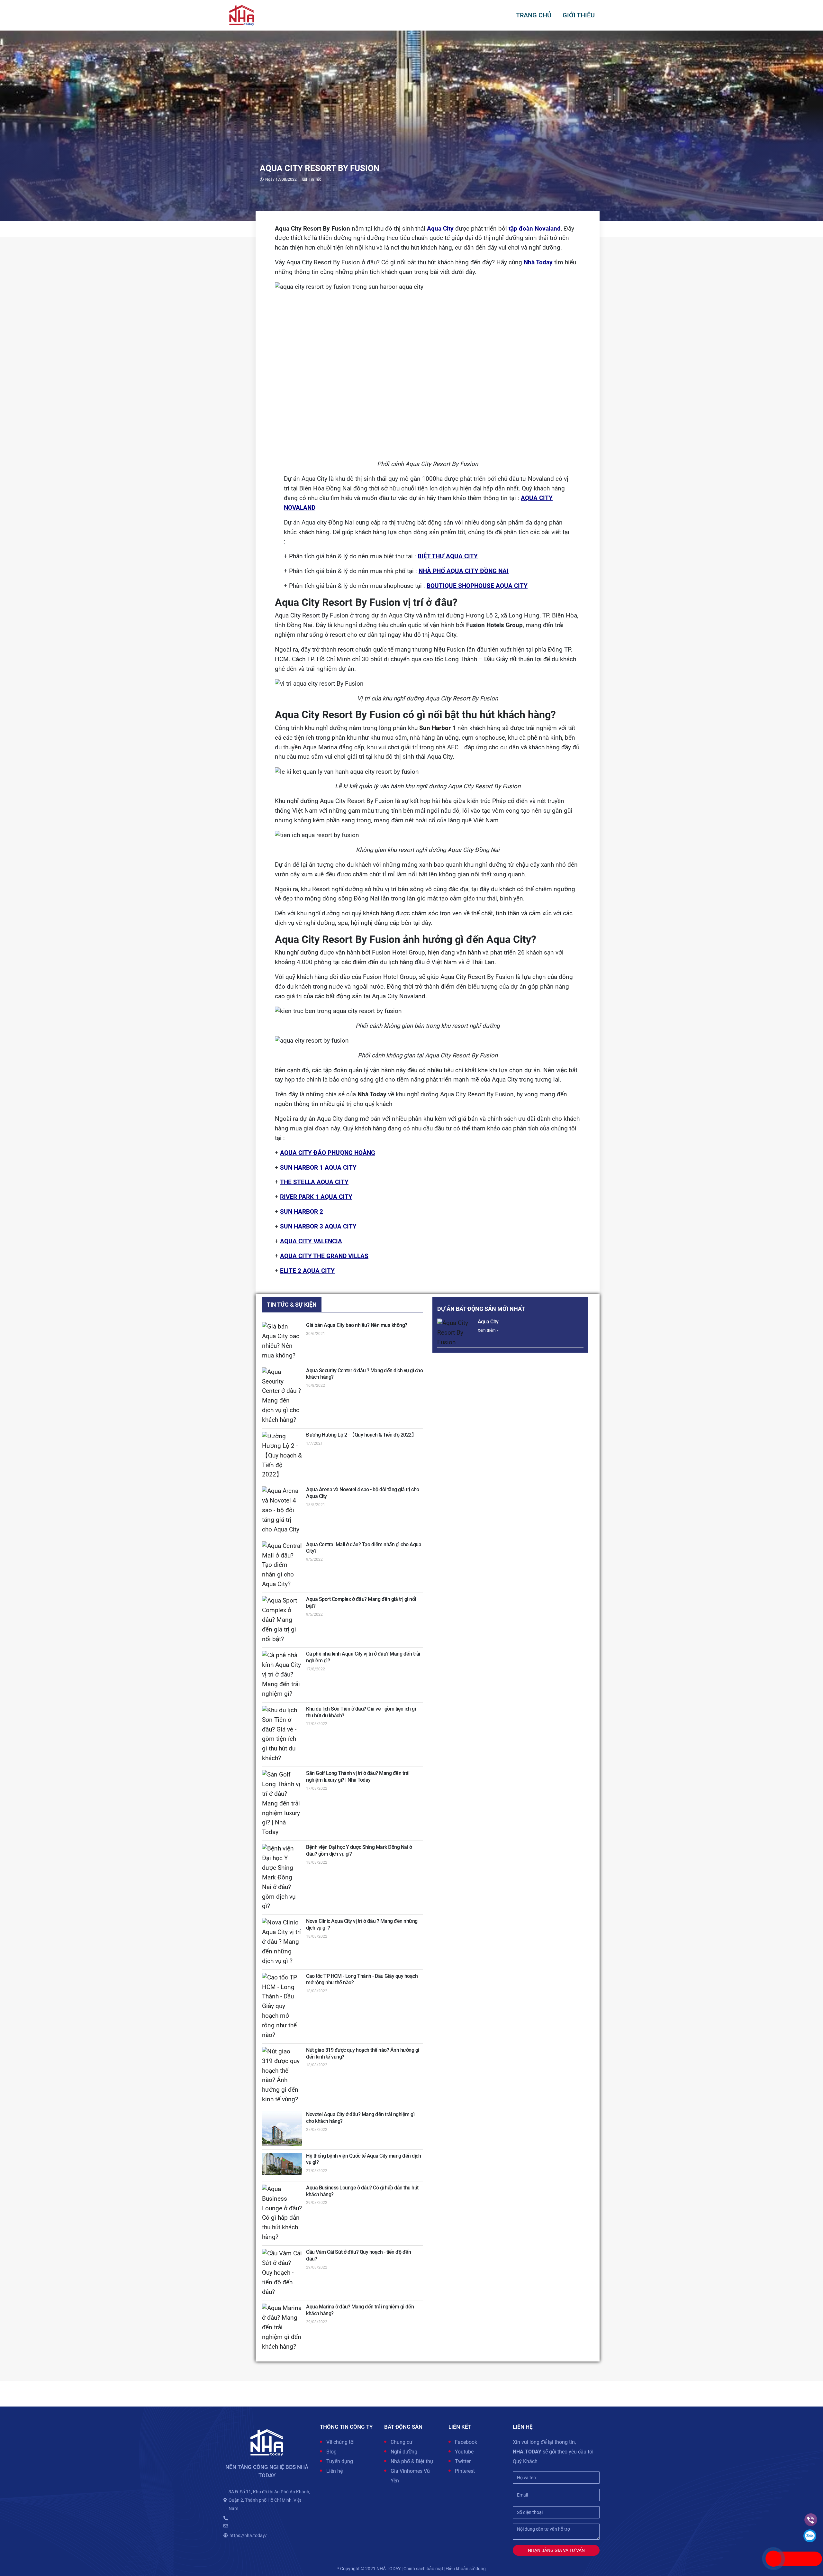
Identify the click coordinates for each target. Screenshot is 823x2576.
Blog (331, 2452)
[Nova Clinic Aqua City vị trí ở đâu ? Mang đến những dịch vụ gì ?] (282, 1942)
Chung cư (402, 2442)
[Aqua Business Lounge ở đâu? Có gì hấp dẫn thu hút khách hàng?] (282, 2213)
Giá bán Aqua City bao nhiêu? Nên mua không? (357, 1325)
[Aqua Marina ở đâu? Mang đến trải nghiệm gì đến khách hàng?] (282, 2328)
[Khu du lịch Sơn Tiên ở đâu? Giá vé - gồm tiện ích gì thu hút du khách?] (282, 1735)
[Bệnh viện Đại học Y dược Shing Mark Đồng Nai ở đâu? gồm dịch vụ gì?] (282, 1878)
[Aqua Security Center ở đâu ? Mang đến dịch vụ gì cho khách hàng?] (282, 1396)
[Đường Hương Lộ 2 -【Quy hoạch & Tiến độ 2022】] (282, 1456)
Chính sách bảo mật (423, 2569)
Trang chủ (534, 15)
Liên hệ (335, 2471)
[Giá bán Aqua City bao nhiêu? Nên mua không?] (282, 1341)
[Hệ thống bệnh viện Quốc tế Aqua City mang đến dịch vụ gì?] (282, 2164)
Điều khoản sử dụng (466, 2569)
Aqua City (488, 1322)
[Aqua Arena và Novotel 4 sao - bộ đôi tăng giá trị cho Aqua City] (282, 1510)
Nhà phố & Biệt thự (412, 2461)
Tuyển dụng (340, 2461)
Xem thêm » (488, 1330)
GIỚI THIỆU (579, 15)
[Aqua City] (456, 1333)
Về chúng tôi (340, 2442)
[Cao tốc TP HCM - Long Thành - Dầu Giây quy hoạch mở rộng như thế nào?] (282, 2007)
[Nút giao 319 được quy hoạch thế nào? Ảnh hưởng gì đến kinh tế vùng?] (282, 2076)
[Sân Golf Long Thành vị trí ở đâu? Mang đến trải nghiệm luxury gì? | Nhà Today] (282, 1804)
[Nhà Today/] (242, 15)
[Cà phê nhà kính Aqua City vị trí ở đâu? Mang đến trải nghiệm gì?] (282, 1675)
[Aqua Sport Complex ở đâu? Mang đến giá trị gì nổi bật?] (282, 1620)
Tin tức (315, 179)
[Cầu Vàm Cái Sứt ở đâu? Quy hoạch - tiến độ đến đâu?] (282, 2273)
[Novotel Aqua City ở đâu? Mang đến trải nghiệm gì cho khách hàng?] (282, 2129)
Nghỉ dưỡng (404, 2452)
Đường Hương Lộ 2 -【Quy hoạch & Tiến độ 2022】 (361, 1435)
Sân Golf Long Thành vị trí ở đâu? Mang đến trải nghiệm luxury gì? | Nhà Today (358, 1777)
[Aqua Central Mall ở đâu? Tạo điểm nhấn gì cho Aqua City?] (282, 1565)
